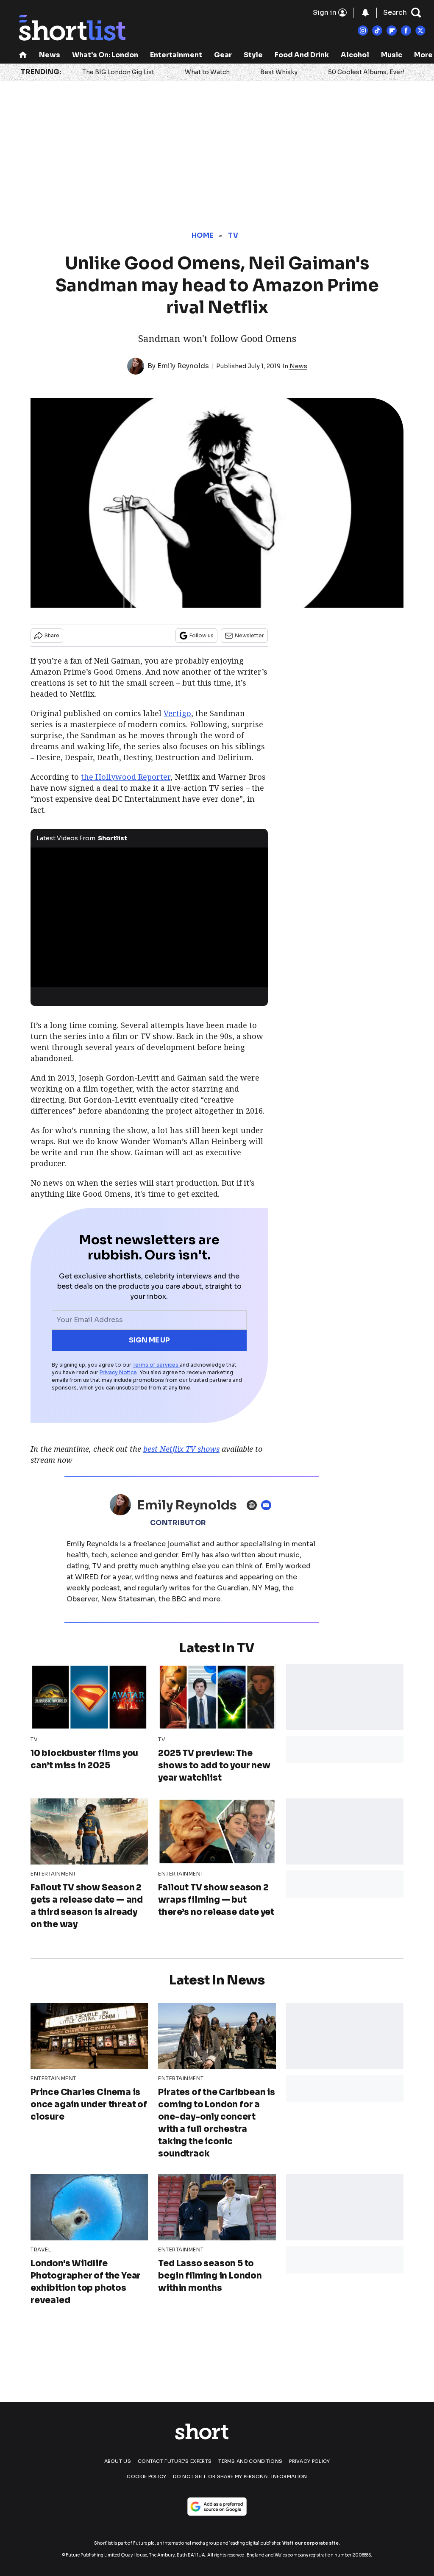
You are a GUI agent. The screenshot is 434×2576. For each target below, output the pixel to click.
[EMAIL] (268, 1505)
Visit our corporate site (310, 2543)
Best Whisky (279, 72)
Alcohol (355, 55)
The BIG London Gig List (118, 72)
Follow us (202, 635)
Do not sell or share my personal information (240, 2476)
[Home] (23, 56)
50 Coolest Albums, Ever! (366, 72)
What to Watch (207, 72)
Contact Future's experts (175, 2461)
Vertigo (177, 713)
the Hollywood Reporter (126, 777)
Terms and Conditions (250, 2461)
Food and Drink (302, 55)
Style (253, 55)
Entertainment (176, 55)
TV (233, 235)
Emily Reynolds (183, 366)
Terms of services (156, 1365)
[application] (149, 914)
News (50, 55)
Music (392, 55)
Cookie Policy (146, 2476)
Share (52, 635)
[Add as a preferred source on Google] (217, 2507)
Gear (223, 55)
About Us (118, 2461)
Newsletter (249, 635)
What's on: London (105, 55)
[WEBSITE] (254, 1505)
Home (202, 235)
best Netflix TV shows (181, 1449)
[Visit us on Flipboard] (392, 31)
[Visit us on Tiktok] (377, 31)
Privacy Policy (309, 2461)
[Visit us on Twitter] (420, 31)
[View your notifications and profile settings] (365, 13)
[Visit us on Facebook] (406, 31)
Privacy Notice (118, 1372)
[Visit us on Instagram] (363, 31)
